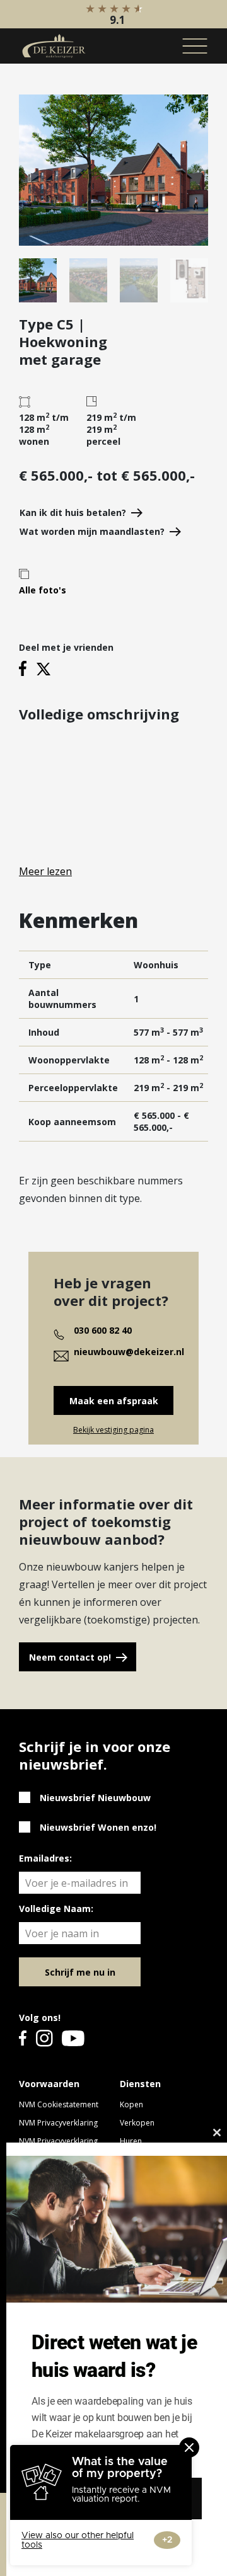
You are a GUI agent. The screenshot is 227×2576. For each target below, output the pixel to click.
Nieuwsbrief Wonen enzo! (98, 1827)
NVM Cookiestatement (59, 2104)
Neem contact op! (70, 1657)
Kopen (131, 2104)
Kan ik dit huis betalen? (73, 512)
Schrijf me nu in (80, 1972)
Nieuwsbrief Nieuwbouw (95, 1798)
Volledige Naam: (56, 1909)
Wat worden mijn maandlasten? (92, 531)
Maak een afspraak (114, 1401)
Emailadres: (45, 1858)
